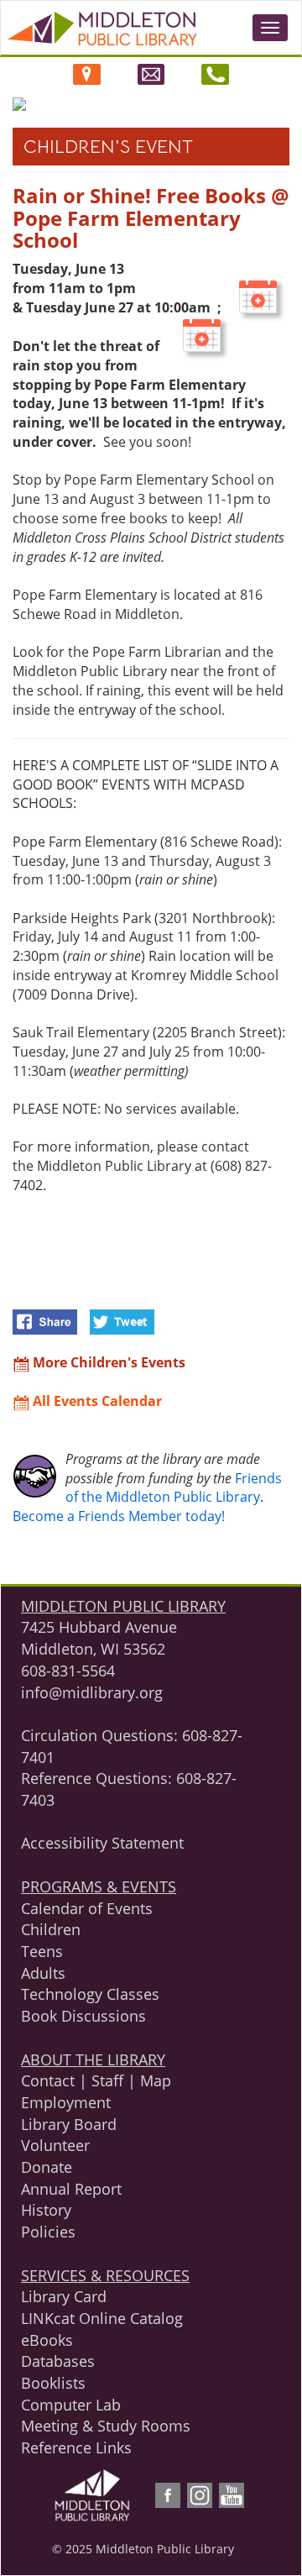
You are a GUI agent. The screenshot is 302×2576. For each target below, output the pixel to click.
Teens (42, 1951)
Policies (48, 2232)
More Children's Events (107, 1362)
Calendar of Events (87, 1908)
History (46, 2210)
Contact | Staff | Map (96, 2080)
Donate (47, 2167)
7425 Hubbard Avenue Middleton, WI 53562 (99, 1638)
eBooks (47, 2340)
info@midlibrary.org (92, 1692)
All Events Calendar (96, 1401)
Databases (58, 2361)
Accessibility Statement (102, 1843)
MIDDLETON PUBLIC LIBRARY (123, 1606)
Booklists (53, 2383)
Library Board (69, 2124)
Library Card (64, 2296)
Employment (66, 2102)
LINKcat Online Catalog (102, 2318)
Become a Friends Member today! (119, 1516)
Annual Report (71, 2189)
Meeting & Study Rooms (106, 2426)
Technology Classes (90, 1994)
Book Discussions (83, 2016)
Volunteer (55, 2145)
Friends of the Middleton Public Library (174, 1488)
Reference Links (76, 2447)
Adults (43, 1973)
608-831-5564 (68, 1671)
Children (51, 1929)
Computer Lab (71, 2405)
